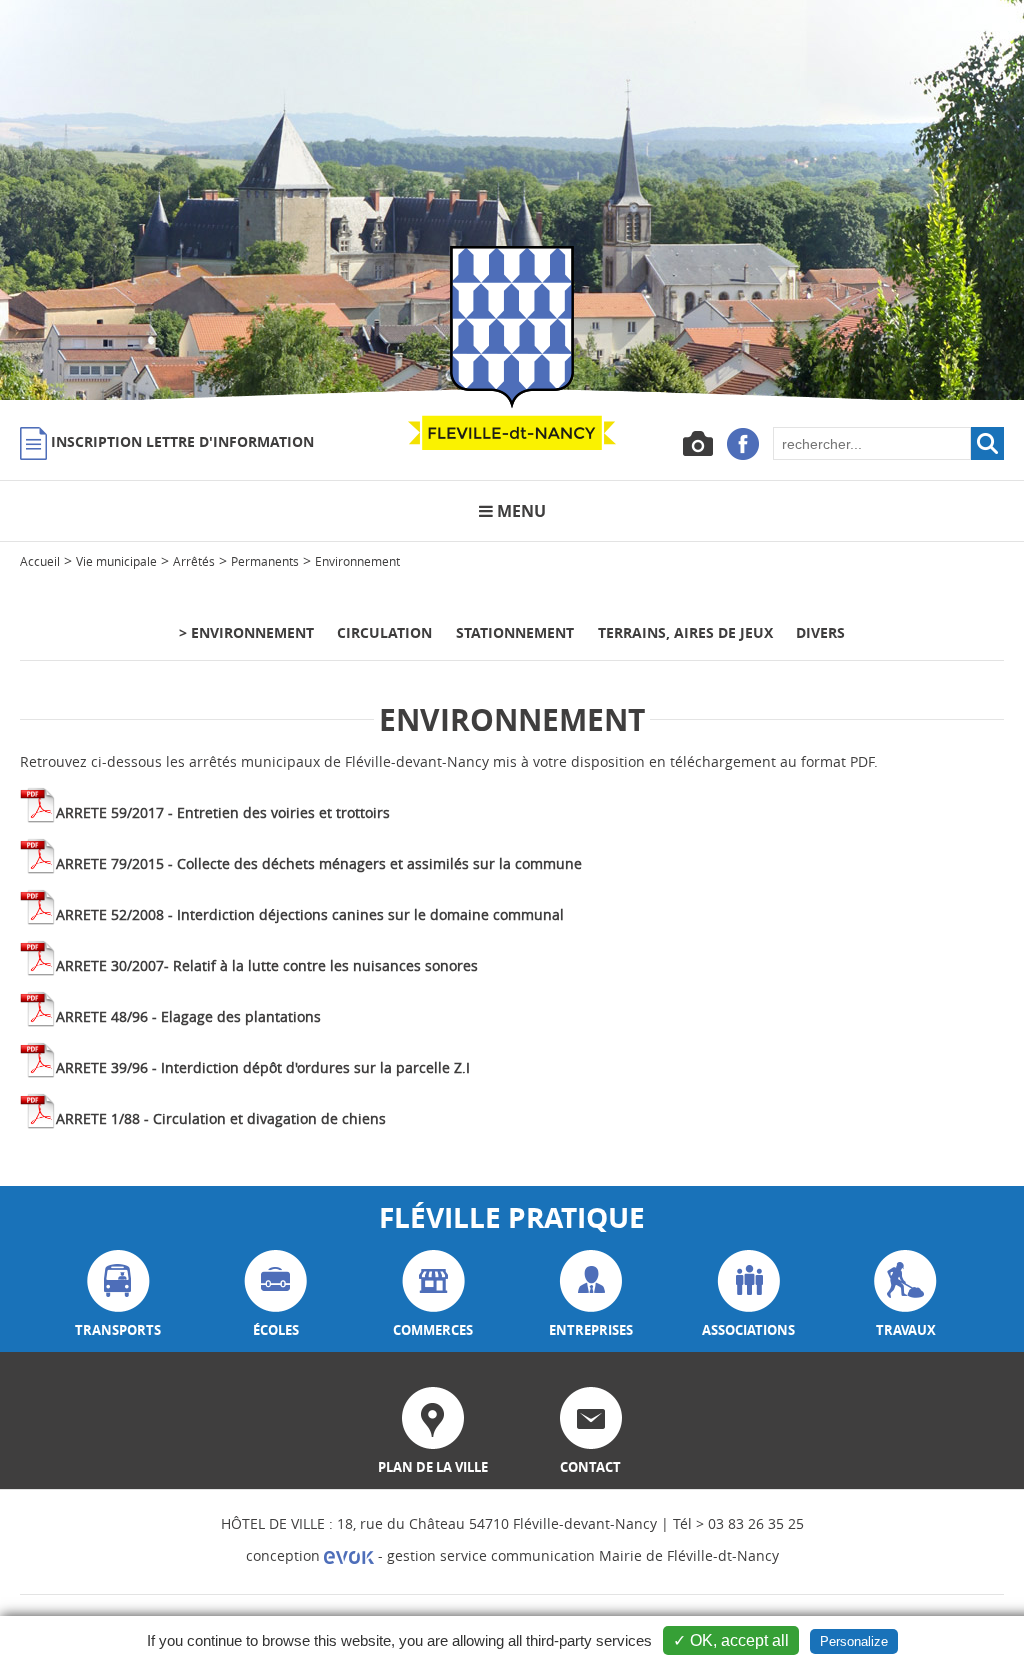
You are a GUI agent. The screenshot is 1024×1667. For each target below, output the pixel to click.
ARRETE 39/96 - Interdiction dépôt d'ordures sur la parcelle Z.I (263, 1067)
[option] (512, 200)
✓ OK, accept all (731, 1640)
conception (285, 1555)
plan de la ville (433, 1467)
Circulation (384, 632)
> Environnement (246, 632)
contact (590, 1467)
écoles (276, 1330)
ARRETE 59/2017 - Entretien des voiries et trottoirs (223, 812)
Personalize (854, 1641)
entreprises (591, 1330)
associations (748, 1330)
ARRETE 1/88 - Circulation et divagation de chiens (221, 1118)
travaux (906, 1330)
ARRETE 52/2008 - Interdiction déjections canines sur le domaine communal (310, 914)
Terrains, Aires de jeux (685, 632)
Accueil (40, 561)
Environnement (357, 561)
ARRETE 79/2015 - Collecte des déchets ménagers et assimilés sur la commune (319, 863)
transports (118, 1330)
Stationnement (515, 632)
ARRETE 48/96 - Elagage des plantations (188, 1016)
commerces (433, 1330)
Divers (820, 632)
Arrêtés (194, 561)
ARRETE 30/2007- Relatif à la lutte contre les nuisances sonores (267, 965)
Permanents (265, 561)
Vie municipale (116, 561)
